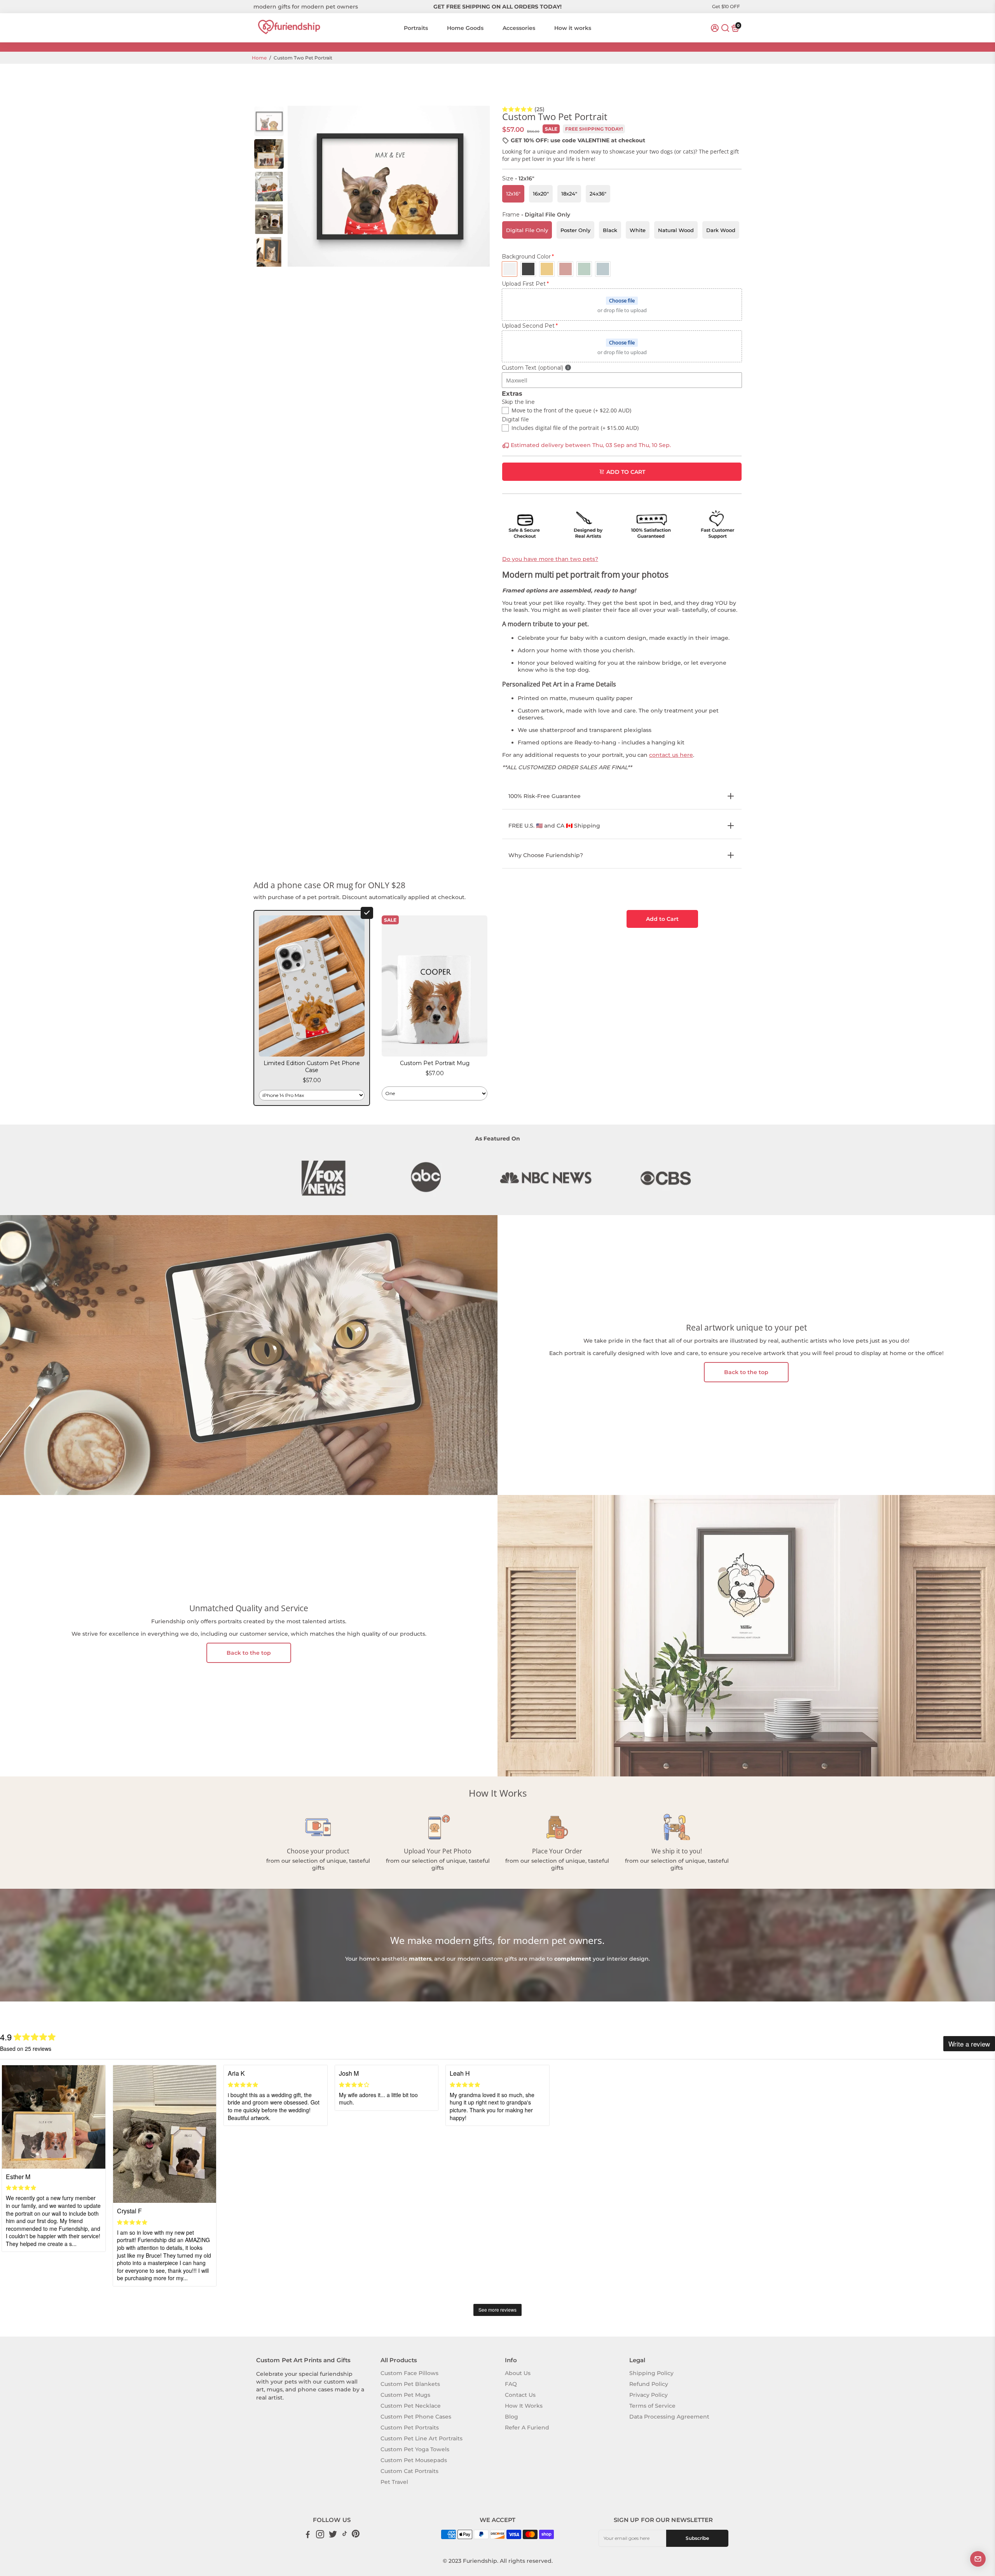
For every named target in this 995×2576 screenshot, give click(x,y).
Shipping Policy (651, 2373)
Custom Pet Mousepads (414, 2460)
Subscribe (697, 2538)
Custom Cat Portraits (409, 2471)
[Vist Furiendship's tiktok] (345, 2535)
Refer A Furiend (527, 2428)
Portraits (416, 28)
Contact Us (520, 2395)
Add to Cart (662, 919)
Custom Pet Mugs (405, 2395)
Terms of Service (652, 2406)
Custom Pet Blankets (410, 2384)
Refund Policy (649, 2384)
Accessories (519, 28)
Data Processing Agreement (669, 2417)
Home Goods (465, 28)
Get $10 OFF (726, 6)
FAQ (511, 2384)
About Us (518, 2373)
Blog (511, 2417)
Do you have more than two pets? (550, 559)
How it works (573, 28)
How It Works (524, 2406)
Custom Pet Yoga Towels (415, 2449)
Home (259, 58)
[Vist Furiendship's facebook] (308, 2535)
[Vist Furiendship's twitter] (333, 2535)
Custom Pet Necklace (411, 2406)
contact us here (671, 755)
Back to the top (746, 1372)
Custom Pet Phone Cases (416, 2417)
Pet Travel (394, 2482)
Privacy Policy (648, 2395)
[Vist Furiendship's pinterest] (356, 2535)
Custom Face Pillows (409, 2373)
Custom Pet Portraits (410, 2428)
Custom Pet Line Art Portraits (422, 2438)
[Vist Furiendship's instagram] (320, 2535)
